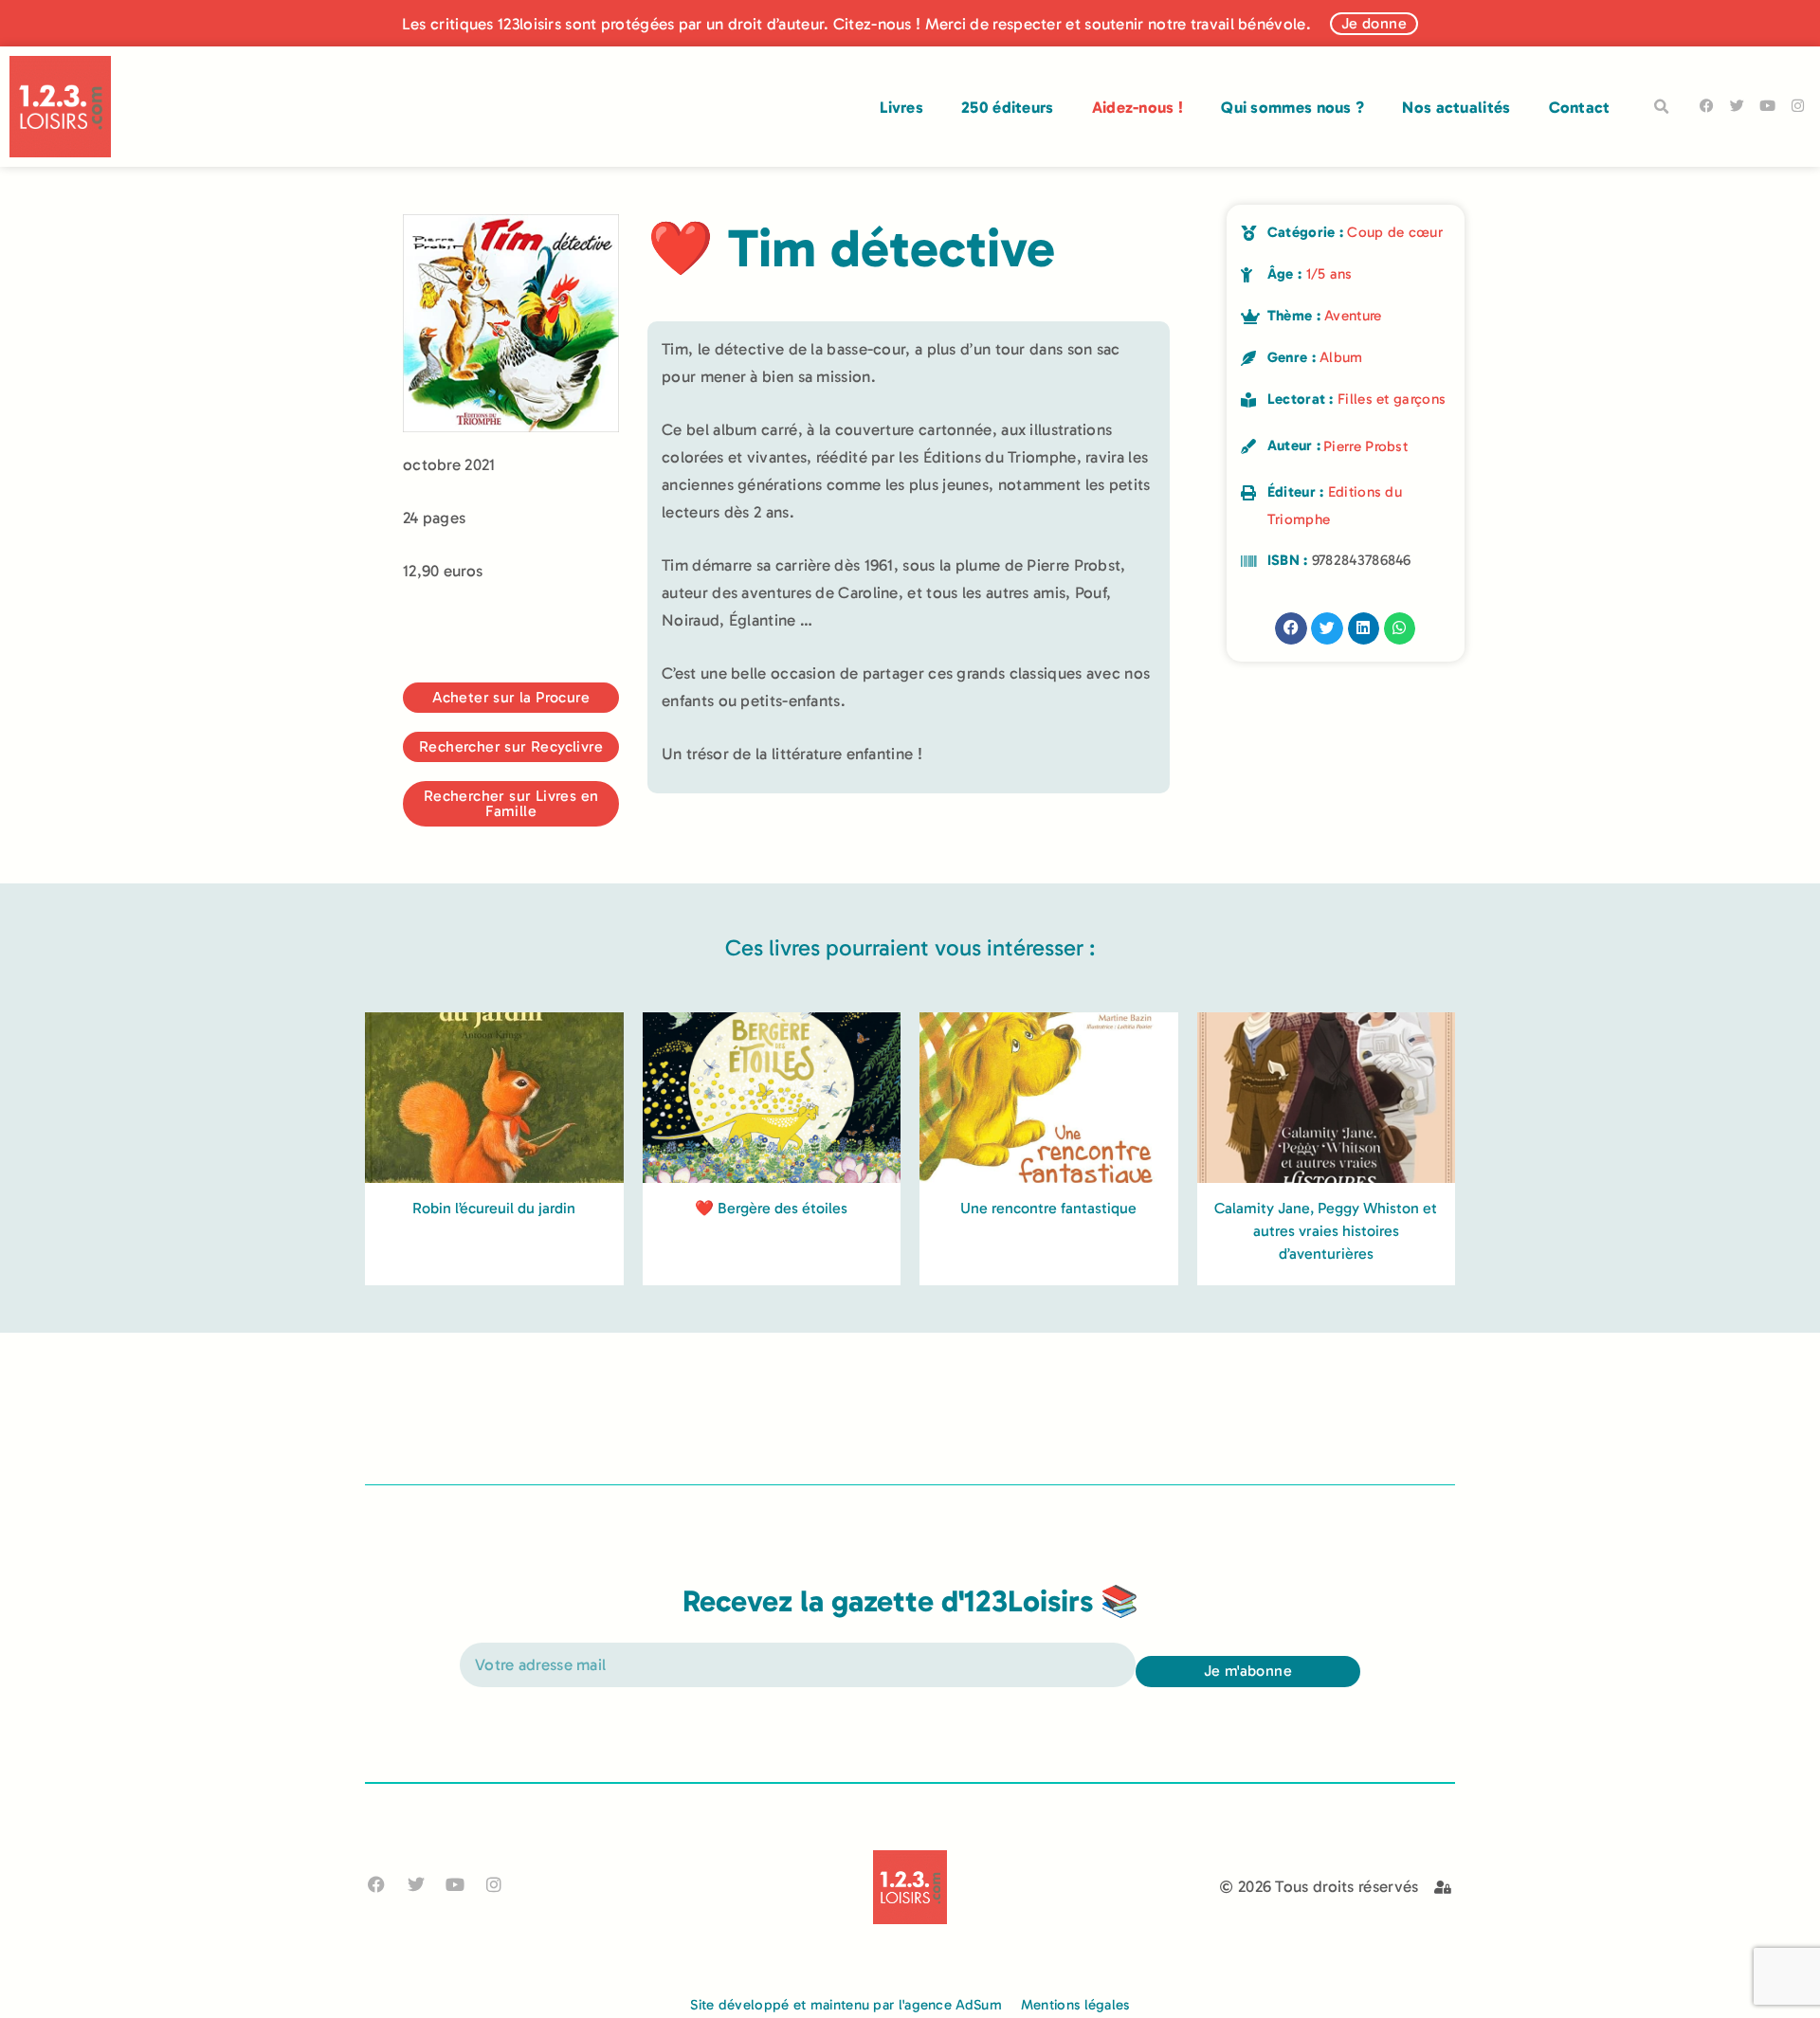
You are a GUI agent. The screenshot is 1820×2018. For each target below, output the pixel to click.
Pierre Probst (1365, 446)
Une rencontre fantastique (1048, 1208)
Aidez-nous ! (1138, 107)
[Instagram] (1798, 106)
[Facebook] (1707, 106)
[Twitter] (1737, 106)
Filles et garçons (1392, 399)
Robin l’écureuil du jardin (494, 1208)
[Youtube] (1767, 106)
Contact (1580, 107)
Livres (901, 107)
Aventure (1353, 316)
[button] (1662, 107)
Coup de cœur (1395, 232)
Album (1341, 357)
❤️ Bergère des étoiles (771, 1208)
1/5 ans (1329, 274)
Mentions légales (1075, 2005)
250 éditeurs (1008, 107)
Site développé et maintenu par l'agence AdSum (846, 2005)
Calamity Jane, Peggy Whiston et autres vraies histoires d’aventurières (1326, 1231)
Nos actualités (1456, 107)
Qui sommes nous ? (1292, 107)
